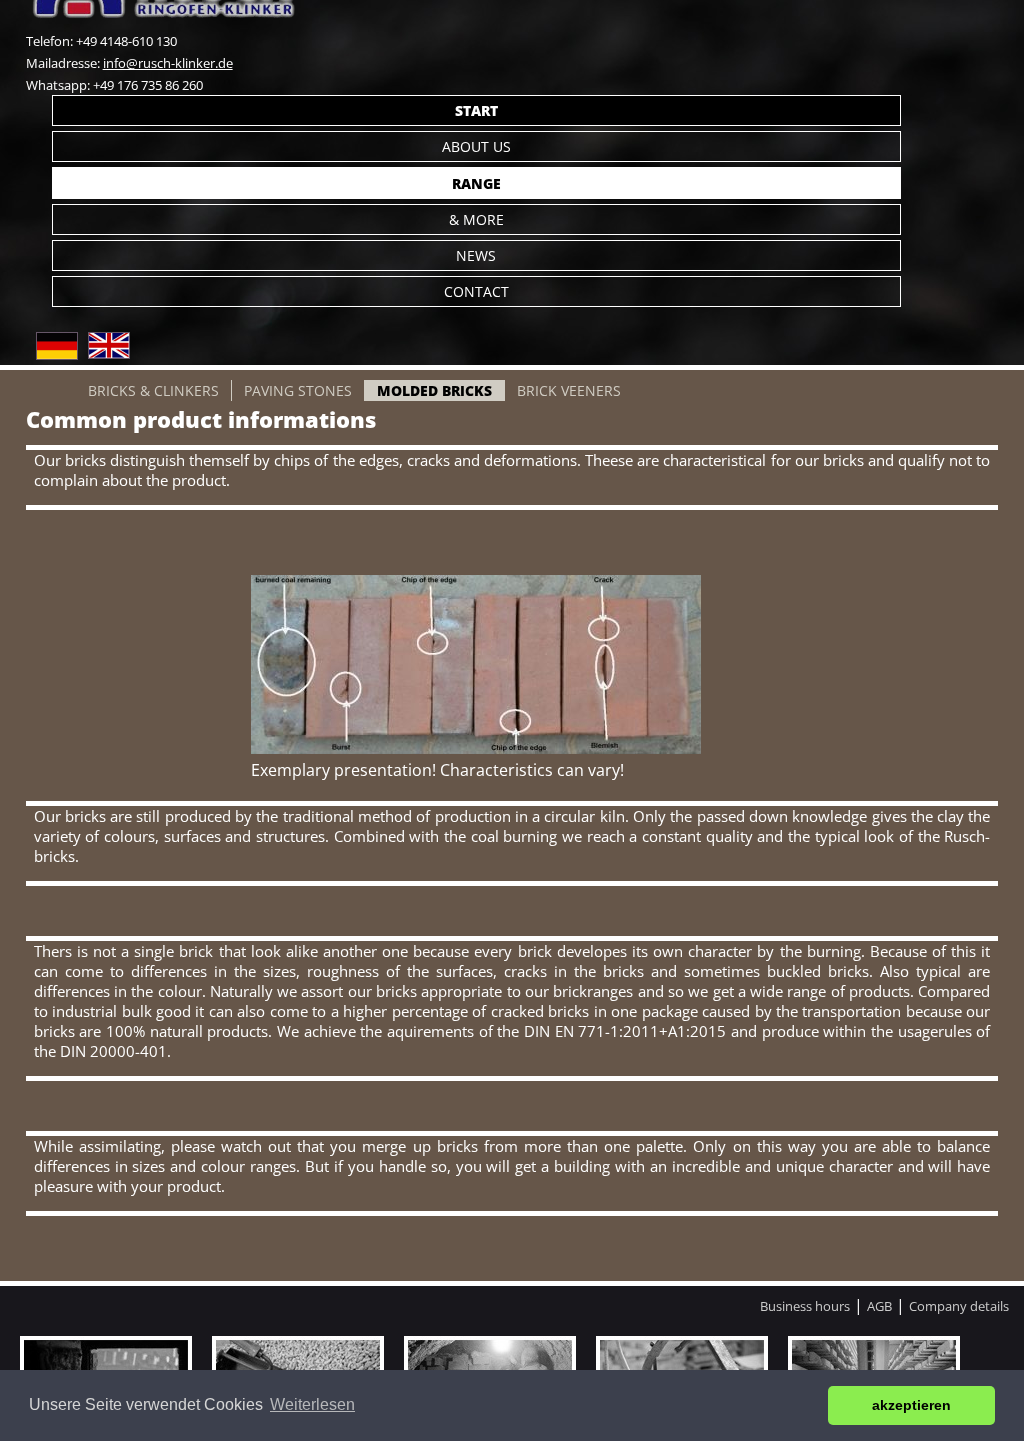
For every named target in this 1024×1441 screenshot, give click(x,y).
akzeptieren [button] (911, 1405)
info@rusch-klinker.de (168, 63)
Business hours (805, 1306)
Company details (959, 1306)
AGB (879, 1306)
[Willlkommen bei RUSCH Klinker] (57, 354)
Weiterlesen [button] (312, 1404)
